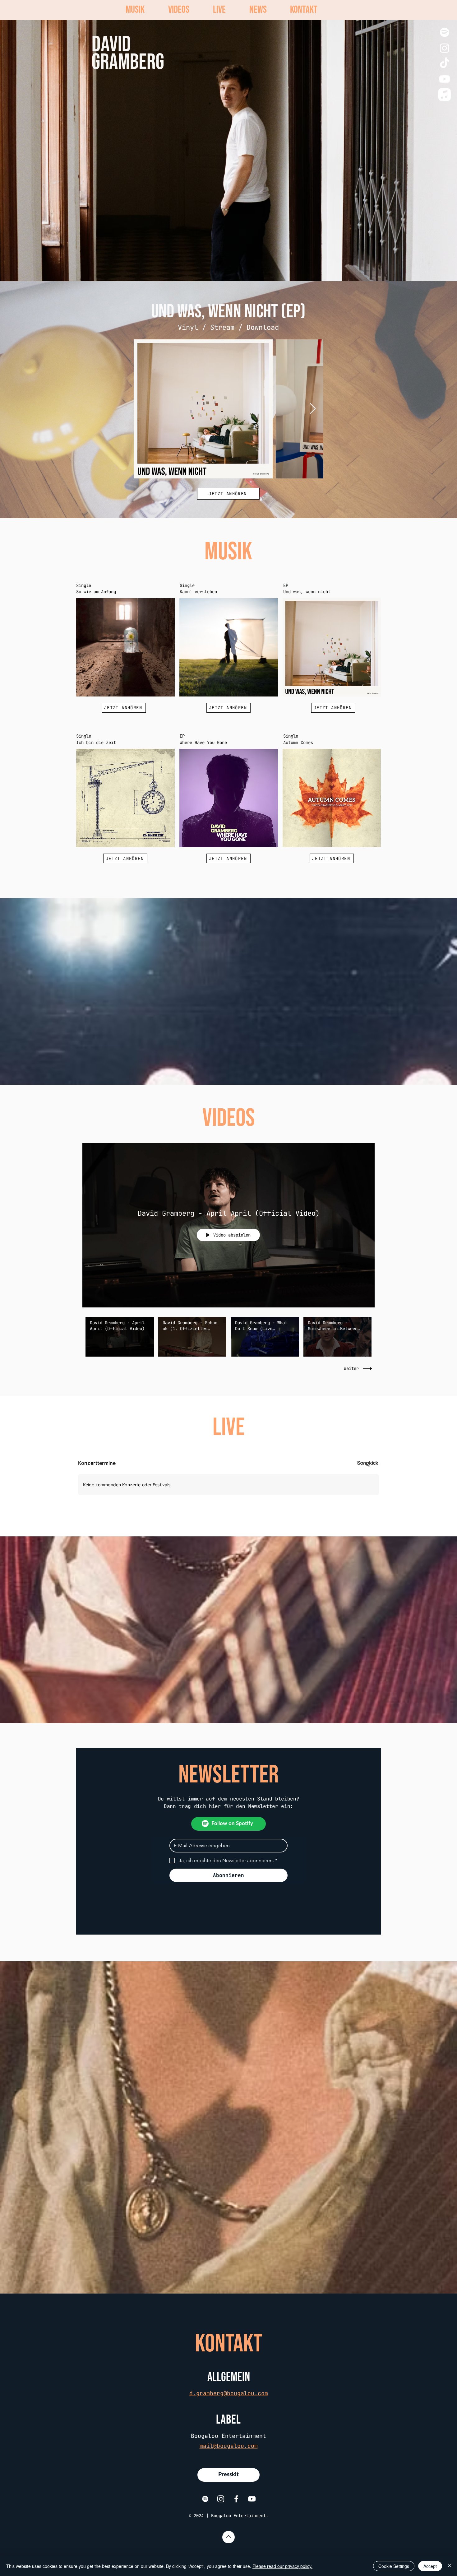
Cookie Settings (394, 2566)
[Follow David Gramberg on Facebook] (236, 2499)
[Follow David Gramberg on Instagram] (221, 2499)
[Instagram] (445, 48)
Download (263, 327)
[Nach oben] (228, 2537)
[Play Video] (120, 1337)
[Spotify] (445, 32)
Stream (222, 327)
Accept (430, 2566)
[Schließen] (450, 2566)
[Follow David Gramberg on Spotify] (205, 2499)
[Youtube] (445, 79)
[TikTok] (445, 63)
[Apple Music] (445, 95)
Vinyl (188, 327)
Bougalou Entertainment (228, 2436)
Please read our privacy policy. (282, 2566)
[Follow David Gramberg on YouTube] (252, 2499)
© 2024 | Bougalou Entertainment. (228, 2516)
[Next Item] (313, 409)
